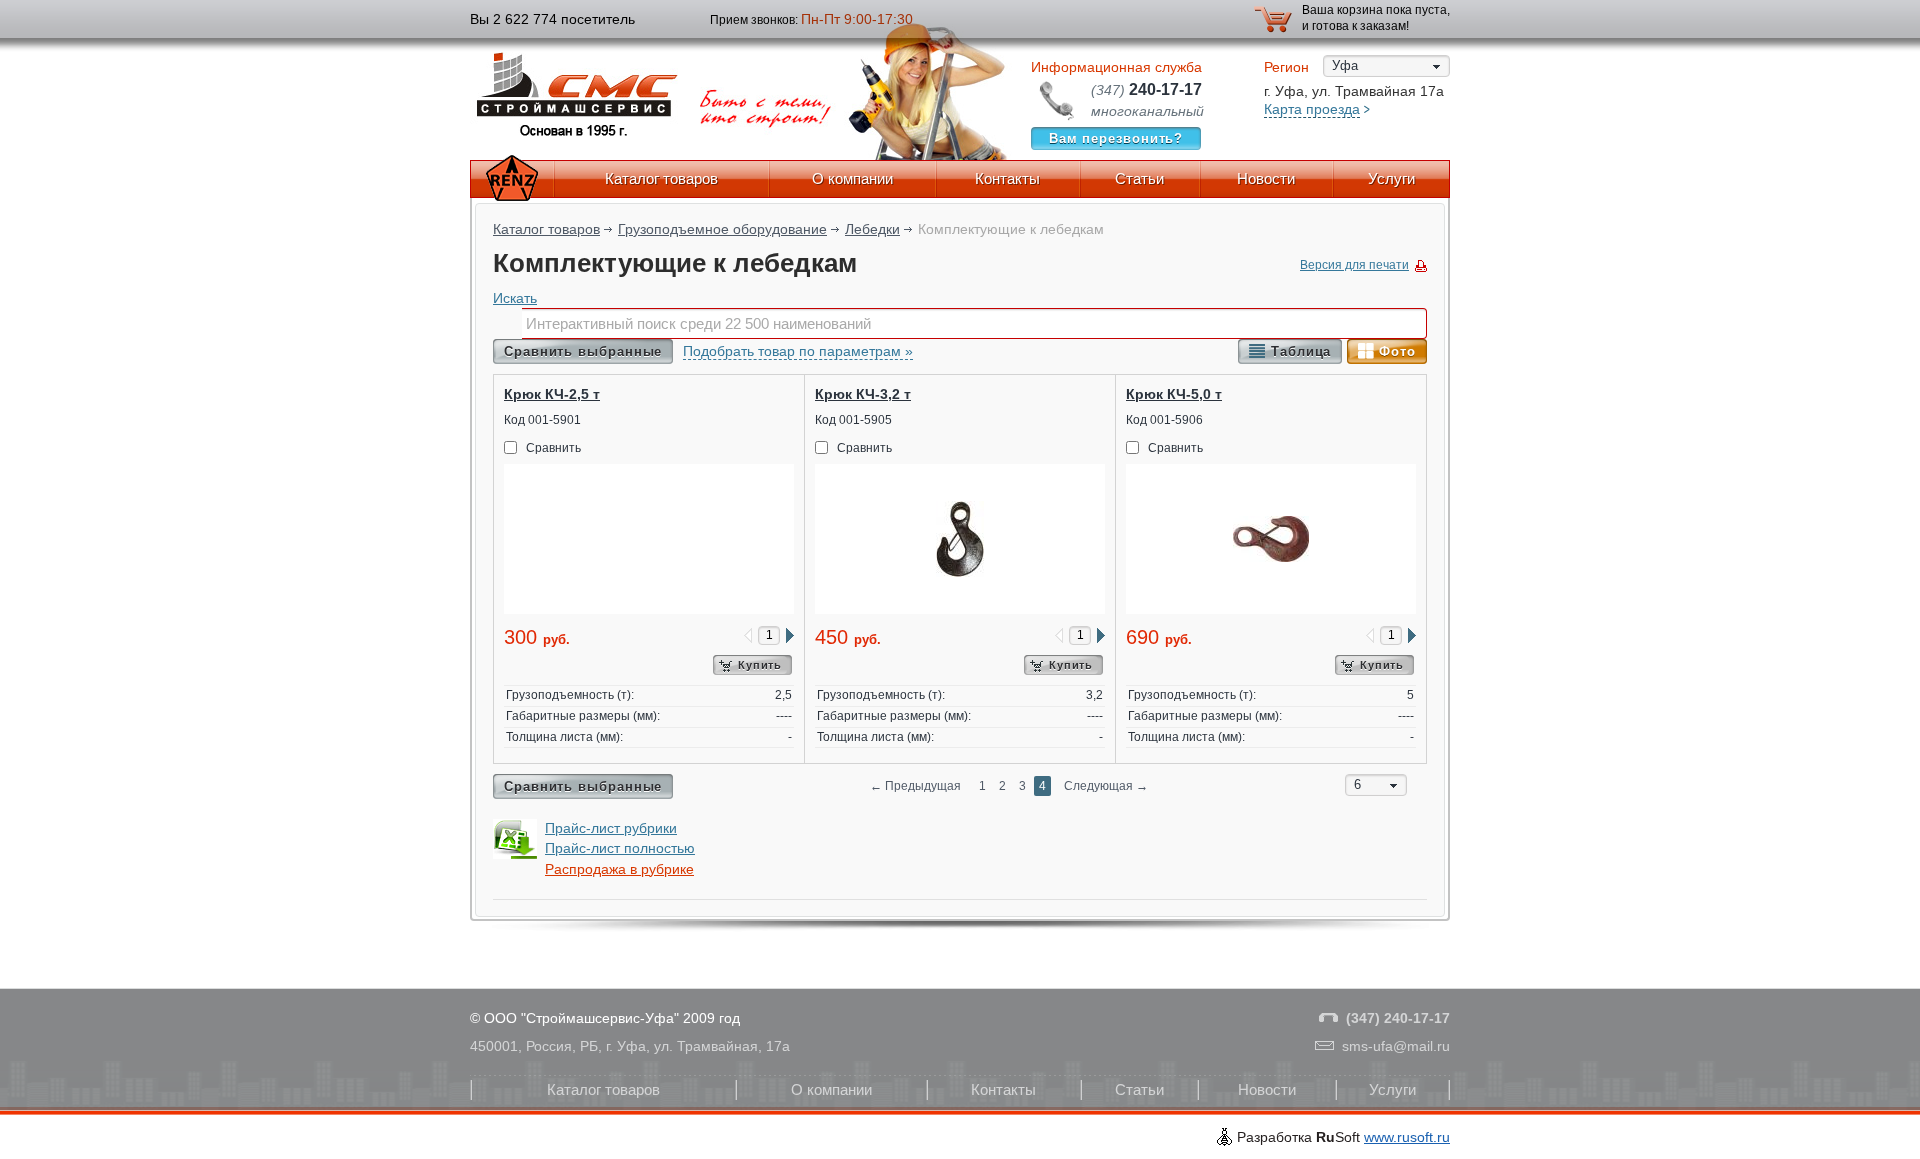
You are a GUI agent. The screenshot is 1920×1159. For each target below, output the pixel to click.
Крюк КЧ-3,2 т (863, 394)
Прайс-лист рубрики (611, 828)
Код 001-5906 (1164, 420)
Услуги (1391, 178)
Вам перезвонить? (1116, 138)
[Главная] (512, 179)
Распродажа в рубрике (619, 869)
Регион (1286, 67)
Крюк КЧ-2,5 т (552, 394)
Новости (1266, 178)
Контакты (1007, 178)
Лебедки (872, 229)
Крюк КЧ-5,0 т (1174, 394)
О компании (852, 178)
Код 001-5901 (542, 420)
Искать (515, 298)
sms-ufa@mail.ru (1396, 1046)
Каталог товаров (661, 178)
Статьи (1139, 178)
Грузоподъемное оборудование (722, 229)
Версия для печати (1354, 265)
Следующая (1106, 786)
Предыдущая (915, 786)
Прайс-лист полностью (620, 848)
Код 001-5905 (853, 420)
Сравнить (553, 448)
